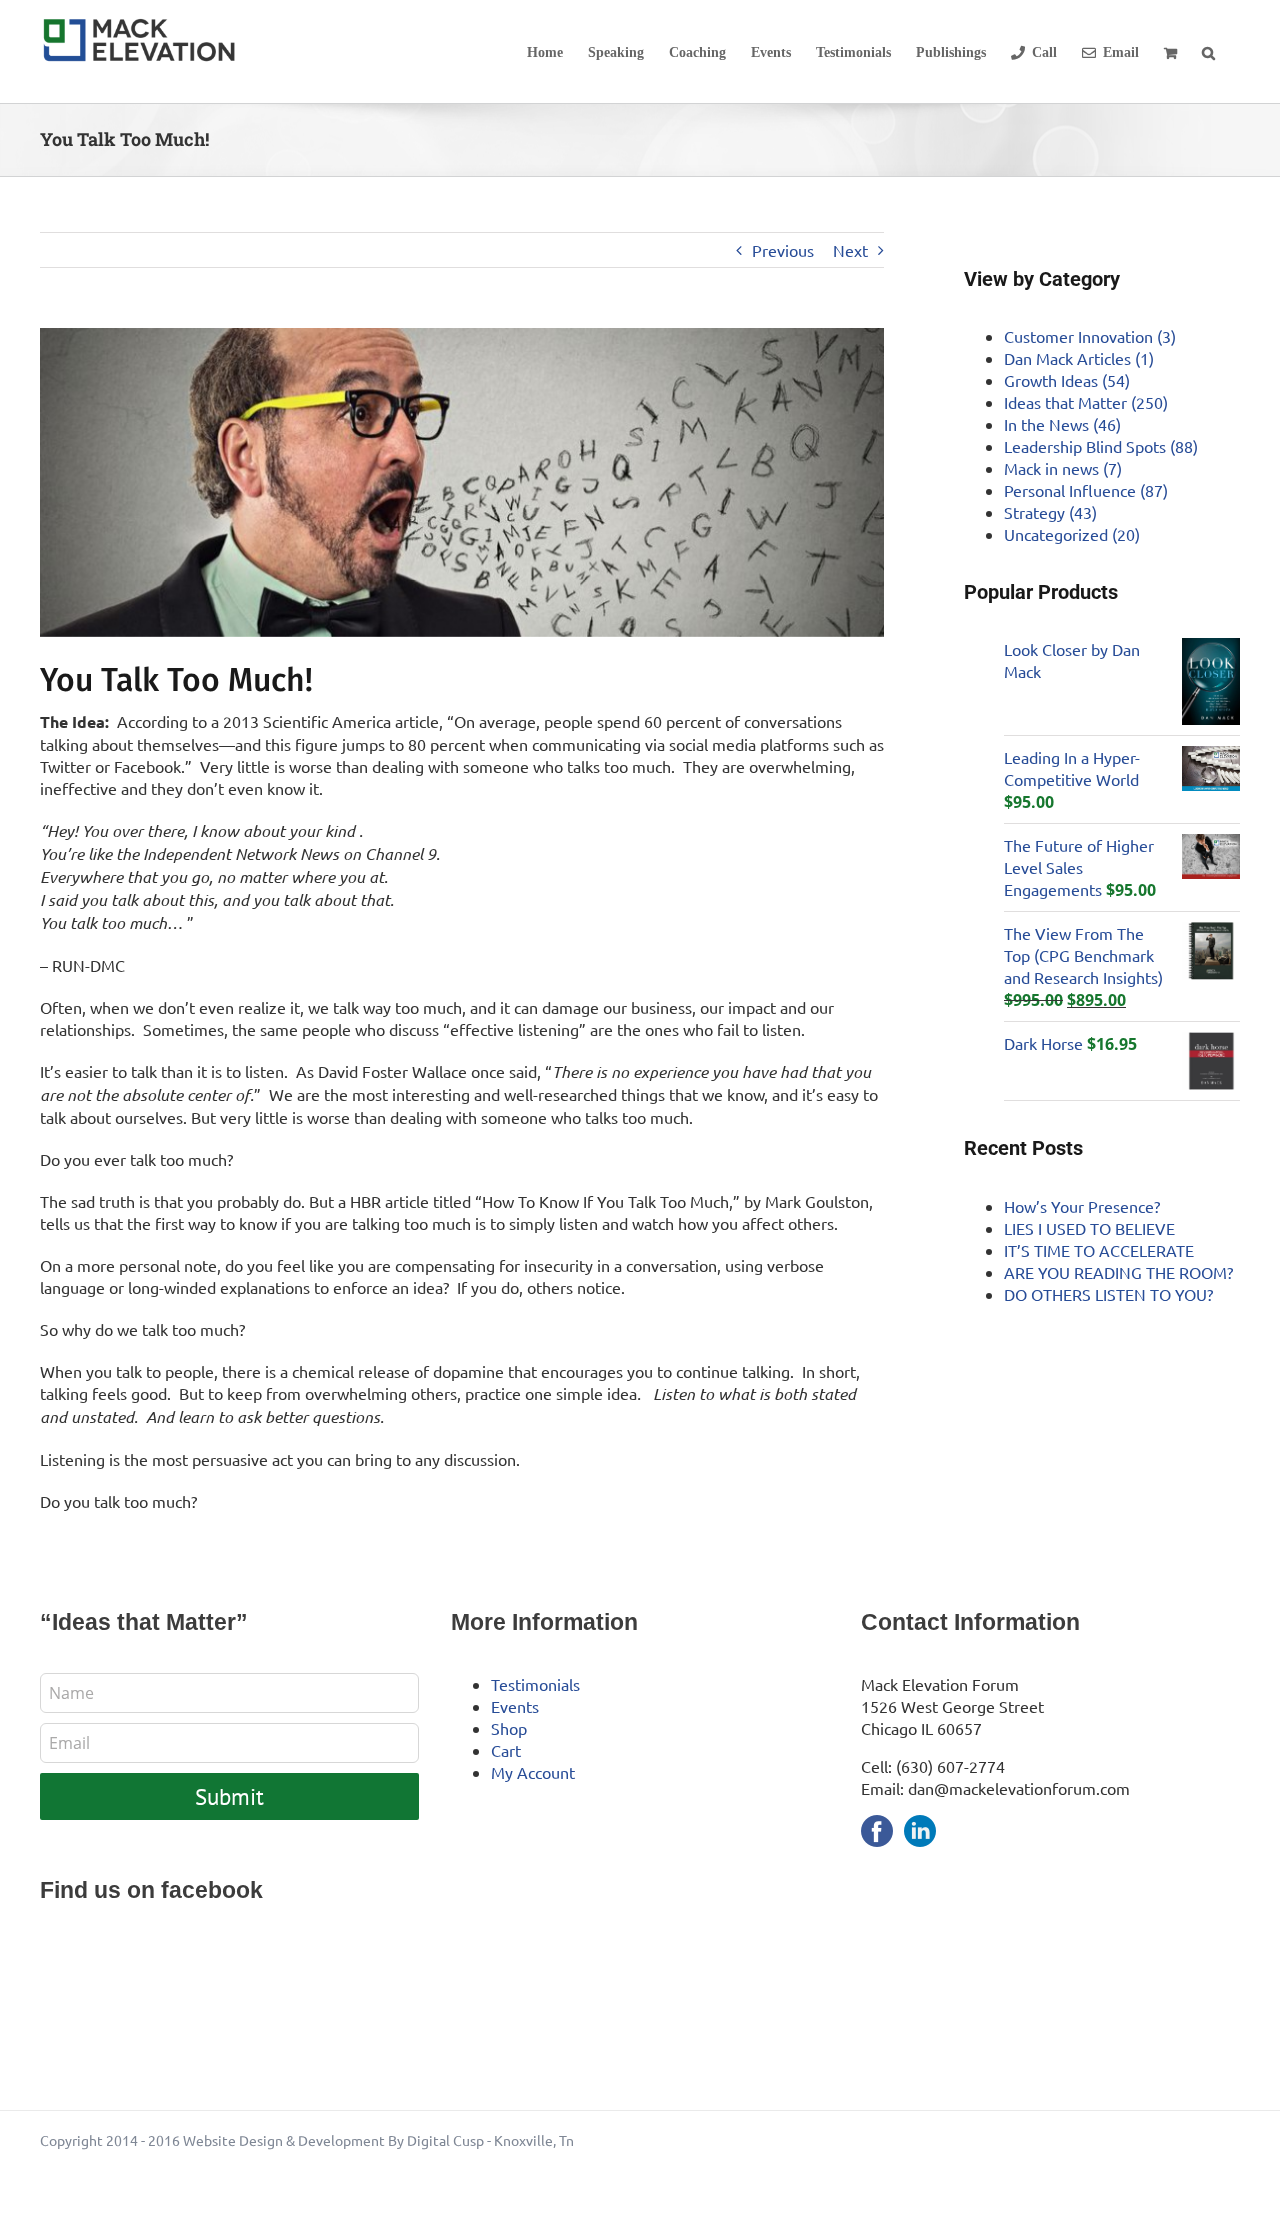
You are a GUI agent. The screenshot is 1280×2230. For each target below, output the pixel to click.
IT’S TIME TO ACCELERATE (1099, 1250)
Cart (506, 1750)
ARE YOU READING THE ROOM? (1118, 1272)
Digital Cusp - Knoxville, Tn (490, 2140)
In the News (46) (1062, 424)
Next (850, 250)
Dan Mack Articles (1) (1079, 358)
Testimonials (535, 1684)
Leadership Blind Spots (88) (1101, 446)
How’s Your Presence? (1082, 1206)
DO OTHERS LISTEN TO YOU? (1108, 1294)
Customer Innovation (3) (1090, 336)
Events (515, 1706)
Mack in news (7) (1063, 468)
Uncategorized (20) (1072, 534)
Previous (783, 250)
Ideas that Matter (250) (1086, 402)
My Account (533, 1772)
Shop (509, 1728)
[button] (1208, 51)
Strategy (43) (1050, 512)
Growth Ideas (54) (1067, 380)
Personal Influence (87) (1086, 490)
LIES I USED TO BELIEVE (1089, 1228)
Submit (229, 1796)
